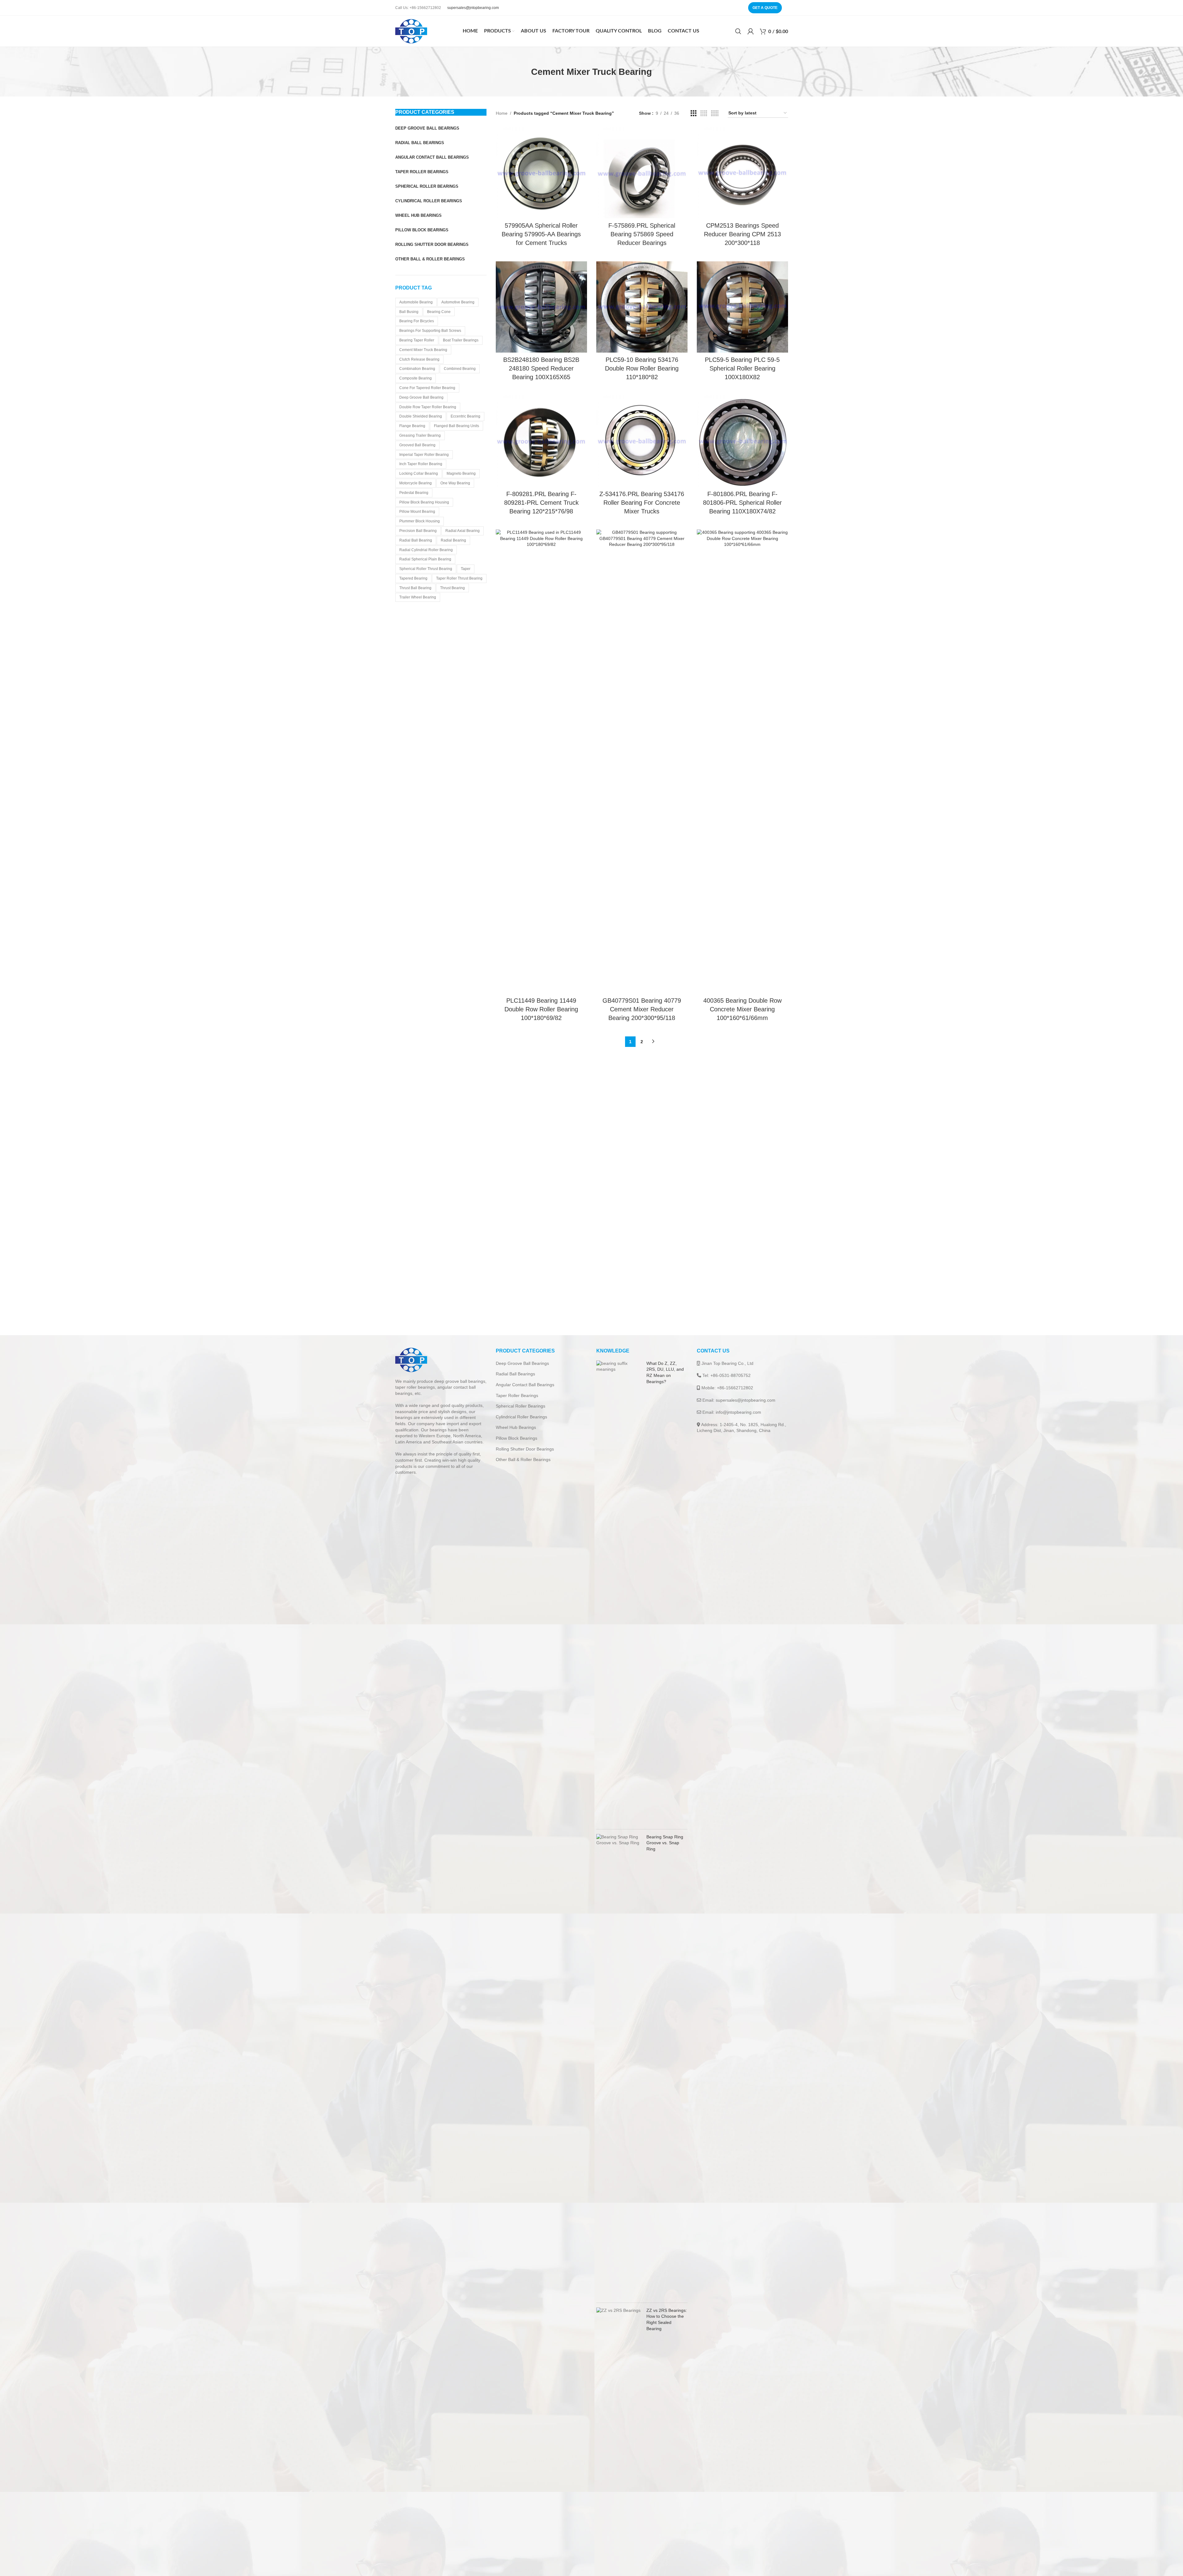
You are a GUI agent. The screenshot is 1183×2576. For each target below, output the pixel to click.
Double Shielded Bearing (421, 416)
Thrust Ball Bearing (415, 588)
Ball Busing (409, 312)
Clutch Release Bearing (419, 359)
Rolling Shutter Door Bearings (525, 1449)
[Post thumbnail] (619, 1592)
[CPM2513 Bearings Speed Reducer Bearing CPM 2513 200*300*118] (742, 173)
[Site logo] (411, 31)
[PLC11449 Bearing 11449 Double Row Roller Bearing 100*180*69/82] (541, 761)
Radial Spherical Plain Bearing (425, 559)
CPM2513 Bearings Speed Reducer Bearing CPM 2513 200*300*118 (742, 234)
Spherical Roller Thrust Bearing (426, 569)
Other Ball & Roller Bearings (523, 1459)
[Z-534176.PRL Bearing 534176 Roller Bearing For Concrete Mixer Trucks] (642, 441)
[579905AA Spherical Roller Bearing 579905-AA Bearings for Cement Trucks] (541, 173)
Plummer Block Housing (420, 521)
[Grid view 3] (694, 113)
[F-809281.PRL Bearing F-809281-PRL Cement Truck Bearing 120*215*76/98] (541, 441)
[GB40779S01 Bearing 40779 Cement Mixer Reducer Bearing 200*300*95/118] (642, 761)
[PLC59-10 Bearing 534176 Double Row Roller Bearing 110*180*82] (642, 307)
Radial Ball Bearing (416, 540)
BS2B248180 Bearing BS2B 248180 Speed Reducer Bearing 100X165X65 (541, 368)
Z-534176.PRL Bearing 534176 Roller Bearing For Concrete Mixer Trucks (642, 503)
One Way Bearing (455, 483)
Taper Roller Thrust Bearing (459, 578)
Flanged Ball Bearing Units (456, 426)
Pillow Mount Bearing (417, 512)
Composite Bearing (416, 378)
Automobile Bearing (416, 302)
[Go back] (523, 72)
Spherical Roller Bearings (521, 1406)
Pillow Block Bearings (516, 1438)
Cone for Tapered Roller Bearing (427, 388)
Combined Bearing (460, 369)
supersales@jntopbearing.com (473, 8)
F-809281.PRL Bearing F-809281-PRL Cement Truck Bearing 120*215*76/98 (541, 503)
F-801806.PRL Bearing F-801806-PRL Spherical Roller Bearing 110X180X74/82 (742, 503)
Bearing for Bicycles (417, 321)
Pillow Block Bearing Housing (424, 502)
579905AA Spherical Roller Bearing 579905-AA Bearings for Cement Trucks (541, 234)
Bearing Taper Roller (417, 340)
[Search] (738, 31)
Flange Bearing (412, 426)
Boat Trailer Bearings (461, 340)
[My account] (751, 31)
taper (466, 569)
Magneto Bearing (461, 474)
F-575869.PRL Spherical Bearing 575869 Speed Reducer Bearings (642, 234)
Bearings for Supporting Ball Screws (430, 331)
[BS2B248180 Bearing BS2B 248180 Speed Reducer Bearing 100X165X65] (541, 307)
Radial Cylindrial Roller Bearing (426, 550)
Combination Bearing (417, 369)
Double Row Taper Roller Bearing (428, 407)
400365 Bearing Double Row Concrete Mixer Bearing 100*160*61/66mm (742, 1009)
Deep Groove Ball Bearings (522, 1363)
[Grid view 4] (704, 113)
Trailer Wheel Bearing (418, 597)
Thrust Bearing (452, 588)
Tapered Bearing (413, 578)
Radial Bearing (453, 540)
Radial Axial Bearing (463, 531)
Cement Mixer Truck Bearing (423, 350)
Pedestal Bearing (414, 493)
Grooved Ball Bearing (417, 445)
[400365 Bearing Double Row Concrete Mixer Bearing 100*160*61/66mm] (742, 761)
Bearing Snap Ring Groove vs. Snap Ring (665, 1843)
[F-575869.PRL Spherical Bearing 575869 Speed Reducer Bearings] (642, 173)
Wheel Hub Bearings (516, 1427)
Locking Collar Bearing (419, 474)
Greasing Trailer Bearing (420, 435)
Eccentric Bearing (465, 416)
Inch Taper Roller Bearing (421, 464)
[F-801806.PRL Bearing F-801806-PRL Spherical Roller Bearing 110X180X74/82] (742, 441)
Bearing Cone (439, 312)
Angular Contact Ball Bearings (525, 1385)
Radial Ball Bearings (515, 1374)
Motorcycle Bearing (416, 483)
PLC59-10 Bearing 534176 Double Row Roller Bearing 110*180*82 (642, 368)
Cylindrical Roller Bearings (521, 1417)
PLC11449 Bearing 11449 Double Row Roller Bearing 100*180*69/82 (541, 1009)
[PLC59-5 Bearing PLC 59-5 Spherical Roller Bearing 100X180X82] (742, 307)
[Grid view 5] (715, 113)
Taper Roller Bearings (517, 1395)
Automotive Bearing (458, 302)
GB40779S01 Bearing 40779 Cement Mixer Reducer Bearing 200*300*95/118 (642, 1009)
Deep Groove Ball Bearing (421, 397)
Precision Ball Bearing (418, 531)
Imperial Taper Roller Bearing (424, 455)
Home (502, 113)
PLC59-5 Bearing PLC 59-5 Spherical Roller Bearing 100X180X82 (742, 368)
